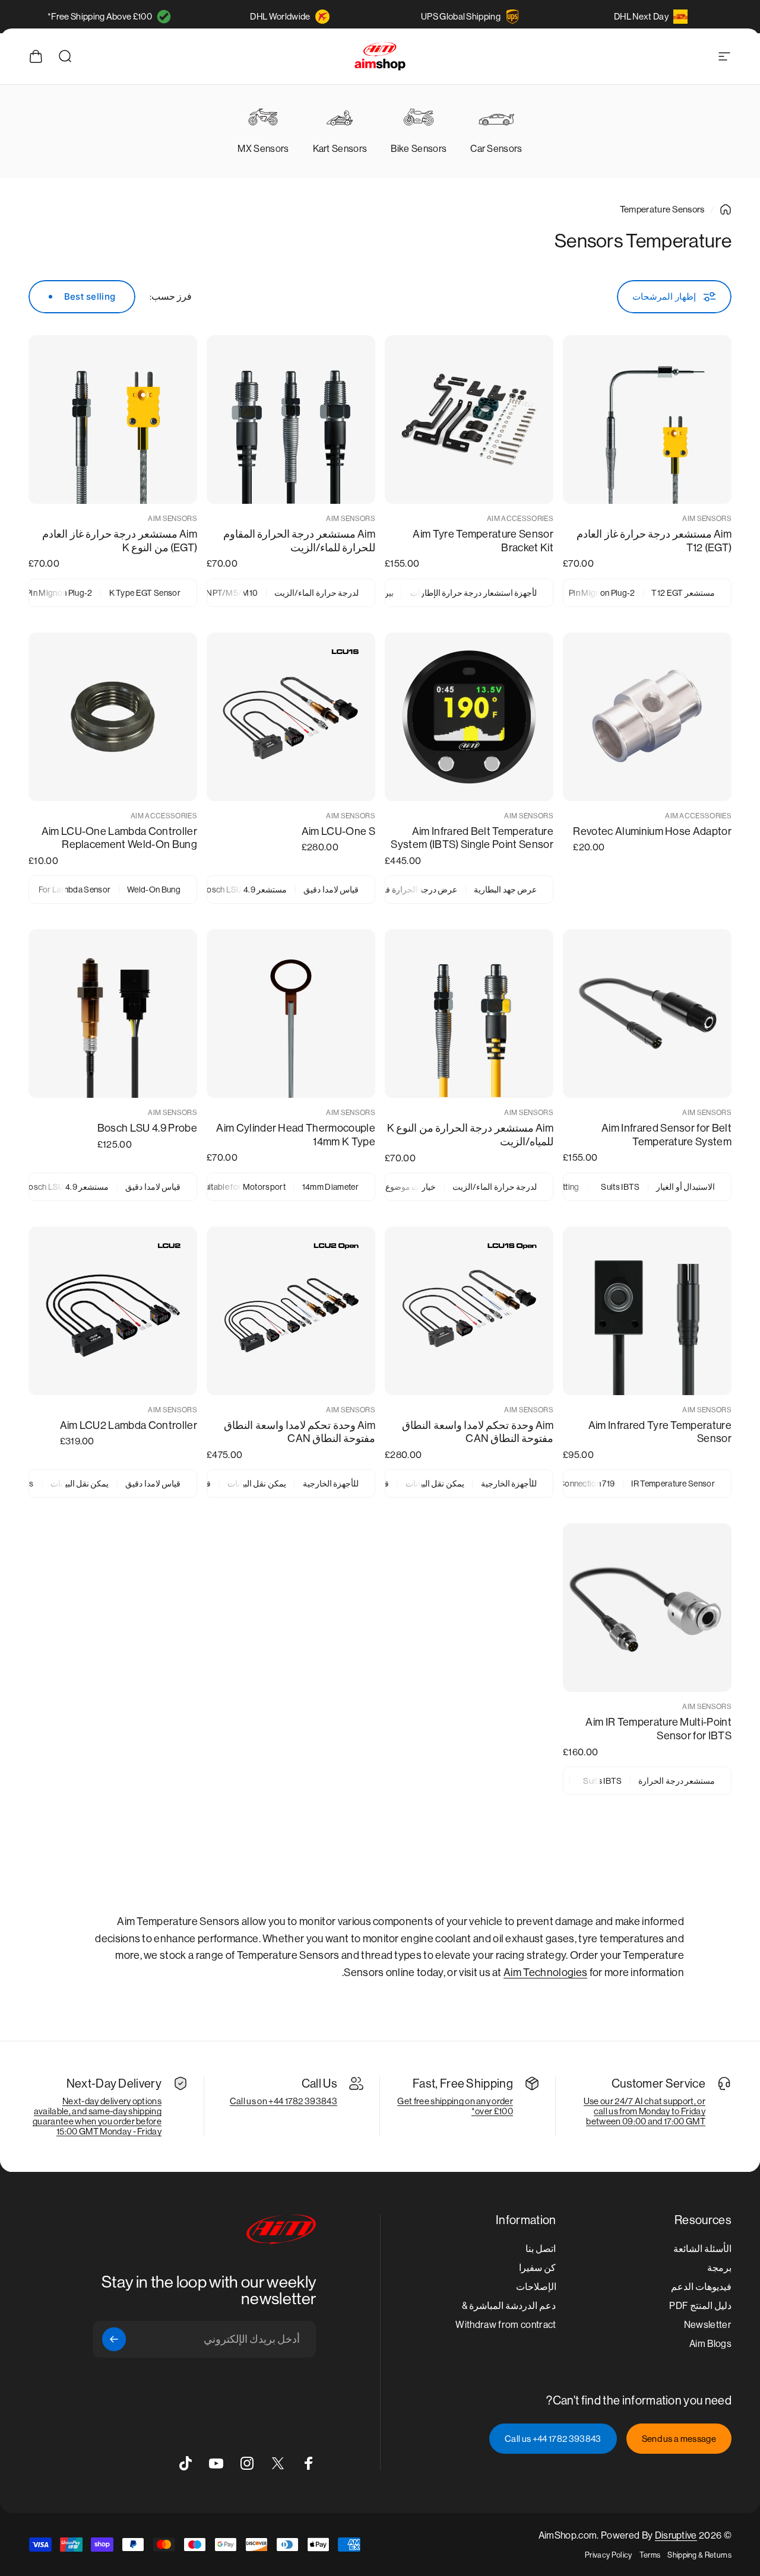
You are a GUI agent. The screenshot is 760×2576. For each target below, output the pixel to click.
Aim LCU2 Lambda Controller (129, 1425)
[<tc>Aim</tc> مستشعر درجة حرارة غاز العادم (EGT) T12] (647, 420)
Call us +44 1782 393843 (553, 2439)
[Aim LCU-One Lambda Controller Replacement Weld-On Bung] (113, 717)
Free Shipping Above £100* (100, 16)
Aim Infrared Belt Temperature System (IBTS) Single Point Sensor (472, 838)
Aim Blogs (710, 2344)
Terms (650, 2555)
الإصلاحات (536, 2287)
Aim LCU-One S (338, 831)
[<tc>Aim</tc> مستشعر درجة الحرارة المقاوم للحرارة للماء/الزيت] (291, 420)
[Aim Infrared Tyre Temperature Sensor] (647, 1311)
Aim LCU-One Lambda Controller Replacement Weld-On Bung (119, 838)
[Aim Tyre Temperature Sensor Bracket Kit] (469, 420)
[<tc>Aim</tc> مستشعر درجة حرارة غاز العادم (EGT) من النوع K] (113, 420)
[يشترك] (114, 2339)
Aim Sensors (707, 519)
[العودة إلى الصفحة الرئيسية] (726, 209)
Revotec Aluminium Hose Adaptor (652, 831)
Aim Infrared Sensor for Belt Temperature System (666, 1135)
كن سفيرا (537, 2268)
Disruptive (676, 2535)
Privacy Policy (608, 2555)
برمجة (719, 2268)
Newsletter (708, 2325)
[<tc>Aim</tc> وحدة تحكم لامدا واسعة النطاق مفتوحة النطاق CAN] (469, 1311)
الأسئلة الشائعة (702, 2249)
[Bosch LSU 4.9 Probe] (113, 1014)
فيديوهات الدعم (701, 2287)
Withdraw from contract (506, 2325)
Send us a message (679, 2439)
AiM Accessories (520, 519)
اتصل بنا (541, 2249)
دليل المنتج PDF (700, 2306)
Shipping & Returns (699, 2555)
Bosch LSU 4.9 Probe (147, 1128)
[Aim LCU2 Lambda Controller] (113, 1311)
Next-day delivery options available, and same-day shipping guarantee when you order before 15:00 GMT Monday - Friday (97, 2116)
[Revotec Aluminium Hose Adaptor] (647, 717)
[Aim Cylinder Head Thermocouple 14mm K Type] (291, 1014)
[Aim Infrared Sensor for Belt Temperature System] (647, 1014)
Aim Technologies (545, 1973)
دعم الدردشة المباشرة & (509, 2306)
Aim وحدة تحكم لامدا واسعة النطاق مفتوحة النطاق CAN (478, 1432)
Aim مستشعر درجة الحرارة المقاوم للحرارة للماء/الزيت (299, 541)
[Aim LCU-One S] (291, 717)
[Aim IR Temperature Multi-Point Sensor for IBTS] (647, 1608)
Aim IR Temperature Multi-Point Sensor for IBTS (658, 1729)
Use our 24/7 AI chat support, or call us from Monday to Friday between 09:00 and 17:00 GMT (645, 2111)
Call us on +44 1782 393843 (284, 2101)
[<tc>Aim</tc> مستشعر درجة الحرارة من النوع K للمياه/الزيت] (469, 1014)
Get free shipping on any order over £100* (455, 2106)
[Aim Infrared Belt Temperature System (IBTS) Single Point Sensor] (469, 717)
